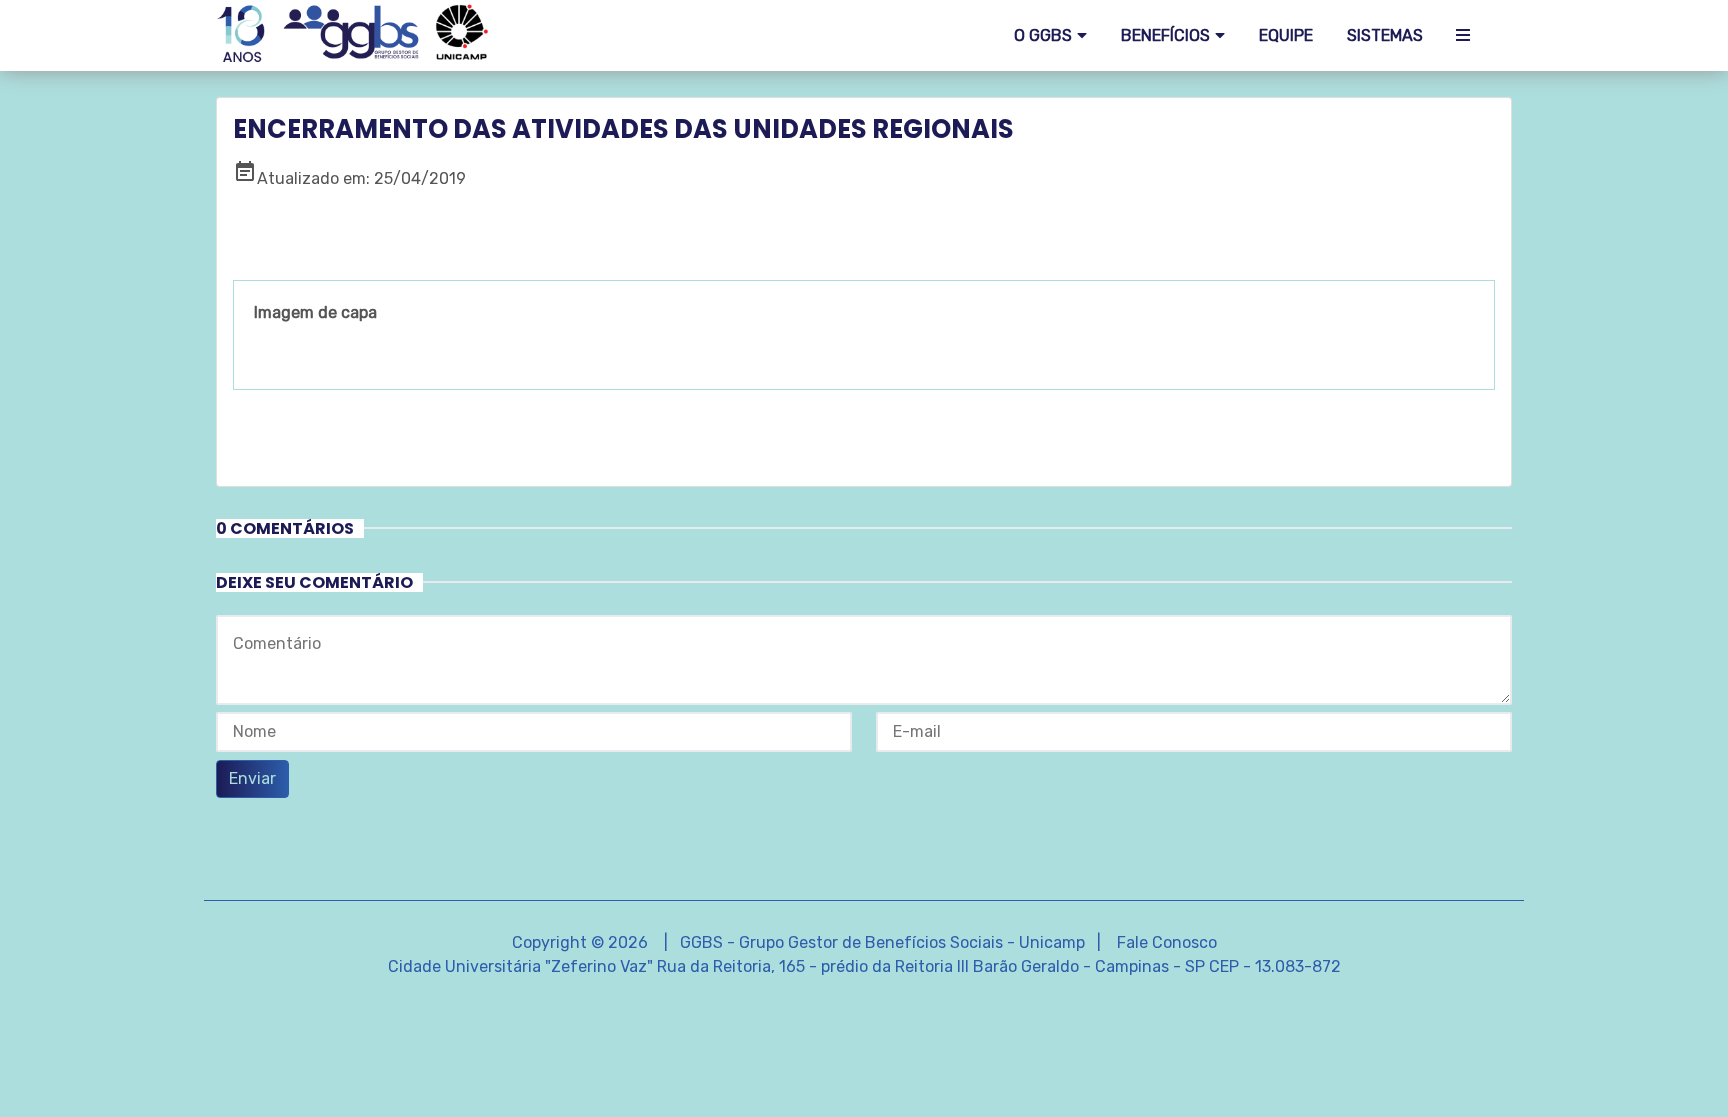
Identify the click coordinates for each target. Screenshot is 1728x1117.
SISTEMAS (1385, 35)
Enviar (252, 778)
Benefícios (1165, 35)
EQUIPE (1286, 35)
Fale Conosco (1167, 942)
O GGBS (1043, 35)
